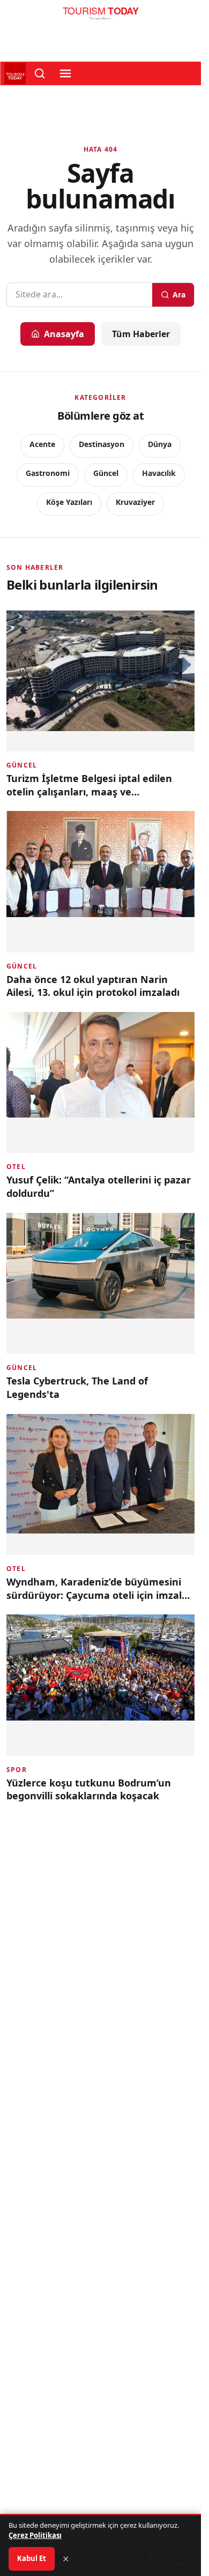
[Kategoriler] (65, 73)
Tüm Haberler (141, 334)
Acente (42, 444)
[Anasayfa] (100, 16)
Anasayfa (64, 334)
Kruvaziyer (135, 502)
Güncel (106, 473)
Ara (179, 295)
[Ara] (40, 73)
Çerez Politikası (35, 2535)
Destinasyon (102, 444)
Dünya (160, 444)
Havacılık (159, 473)
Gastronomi (48, 473)
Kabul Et (32, 2558)
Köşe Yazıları (69, 502)
